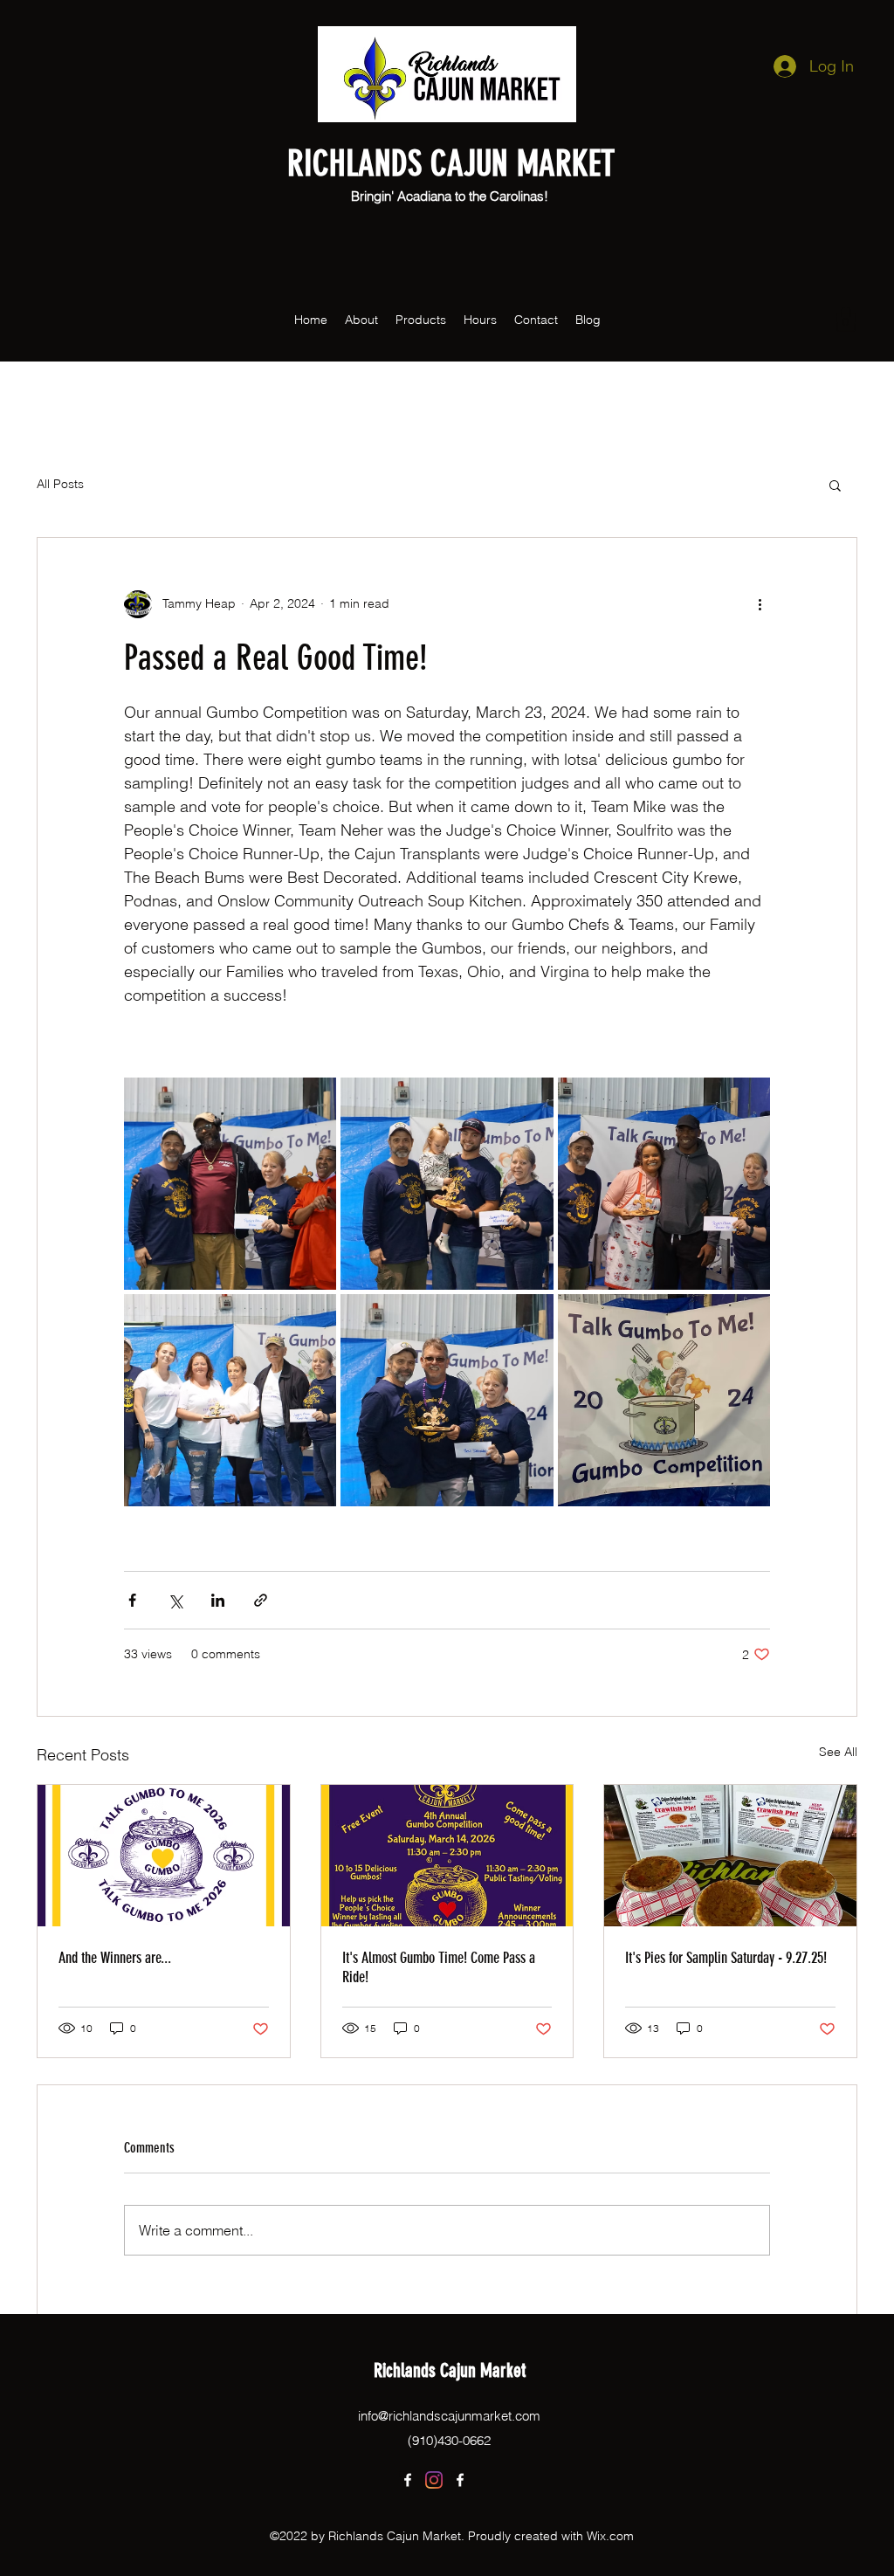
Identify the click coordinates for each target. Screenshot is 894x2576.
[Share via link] (261, 1600)
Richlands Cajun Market (450, 2370)
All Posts (60, 484)
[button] (846, 319)
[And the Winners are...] (164, 1856)
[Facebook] (408, 2480)
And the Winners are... (115, 1958)
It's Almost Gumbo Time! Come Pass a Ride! (439, 1967)
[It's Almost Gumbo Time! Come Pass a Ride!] (447, 1856)
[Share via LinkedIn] (218, 1600)
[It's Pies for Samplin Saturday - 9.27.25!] (730, 1856)
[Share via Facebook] (132, 1600)
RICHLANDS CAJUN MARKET (451, 164)
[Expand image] (230, 1184)
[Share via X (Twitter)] (175, 1600)
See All (838, 1752)
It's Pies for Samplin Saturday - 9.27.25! (726, 1958)
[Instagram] (434, 2480)
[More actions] (760, 604)
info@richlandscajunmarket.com (449, 2416)
